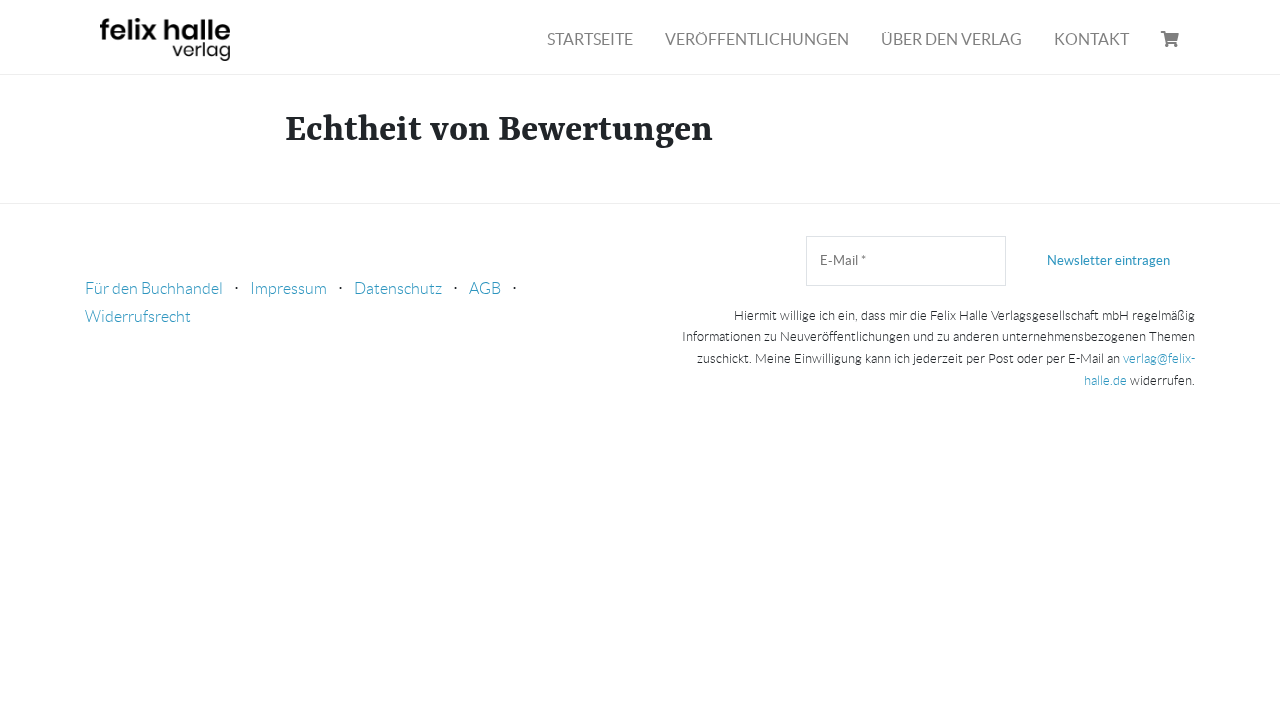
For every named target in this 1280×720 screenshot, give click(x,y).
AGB (485, 288)
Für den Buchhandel (154, 288)
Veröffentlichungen (757, 39)
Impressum (288, 288)
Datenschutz (398, 288)
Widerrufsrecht (138, 316)
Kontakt (1091, 39)
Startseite (590, 39)
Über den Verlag (951, 39)
